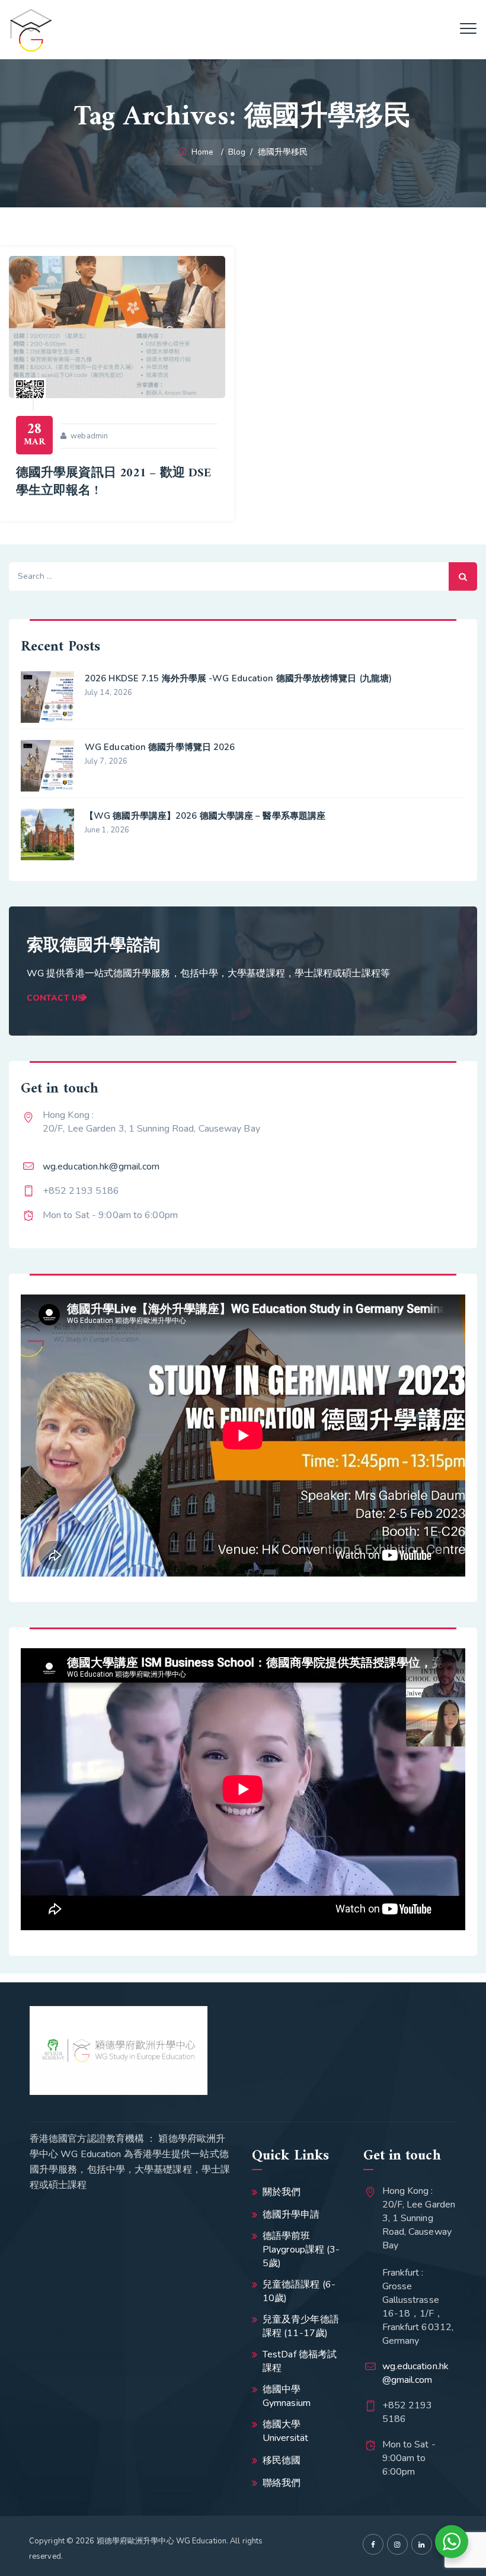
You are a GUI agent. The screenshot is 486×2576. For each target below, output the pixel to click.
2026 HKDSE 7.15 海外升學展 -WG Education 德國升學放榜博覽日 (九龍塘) (238, 678)
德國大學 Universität (285, 2431)
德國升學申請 (291, 2215)
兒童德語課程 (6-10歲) (299, 2291)
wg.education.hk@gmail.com (101, 1167)
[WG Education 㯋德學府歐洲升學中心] (31, 30)
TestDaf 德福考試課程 (300, 2361)
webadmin (89, 436)
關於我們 (282, 2192)
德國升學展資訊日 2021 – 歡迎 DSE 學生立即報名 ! (113, 482)
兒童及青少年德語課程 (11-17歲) (301, 2326)
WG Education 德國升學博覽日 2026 (160, 747)
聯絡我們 (282, 2483)
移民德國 (282, 2460)
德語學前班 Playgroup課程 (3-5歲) (301, 2250)
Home (202, 152)
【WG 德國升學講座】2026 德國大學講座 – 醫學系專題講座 (205, 816)
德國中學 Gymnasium (287, 2396)
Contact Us (55, 998)
